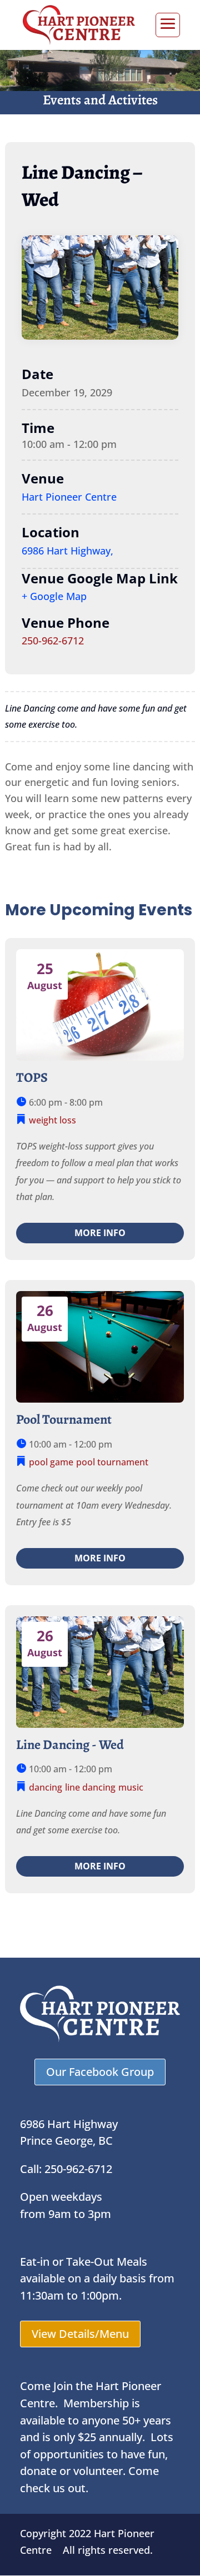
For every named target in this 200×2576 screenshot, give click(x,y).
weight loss (52, 1120)
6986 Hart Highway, (67, 551)
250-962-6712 (53, 641)
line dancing (90, 1787)
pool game (51, 1462)
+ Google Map (54, 596)
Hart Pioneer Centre (69, 497)
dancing (46, 1787)
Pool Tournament (64, 1419)
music (131, 1787)
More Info (100, 1233)
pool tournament (112, 1462)
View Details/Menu (80, 2334)
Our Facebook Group (100, 2072)
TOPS (32, 1077)
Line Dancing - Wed (70, 1745)
